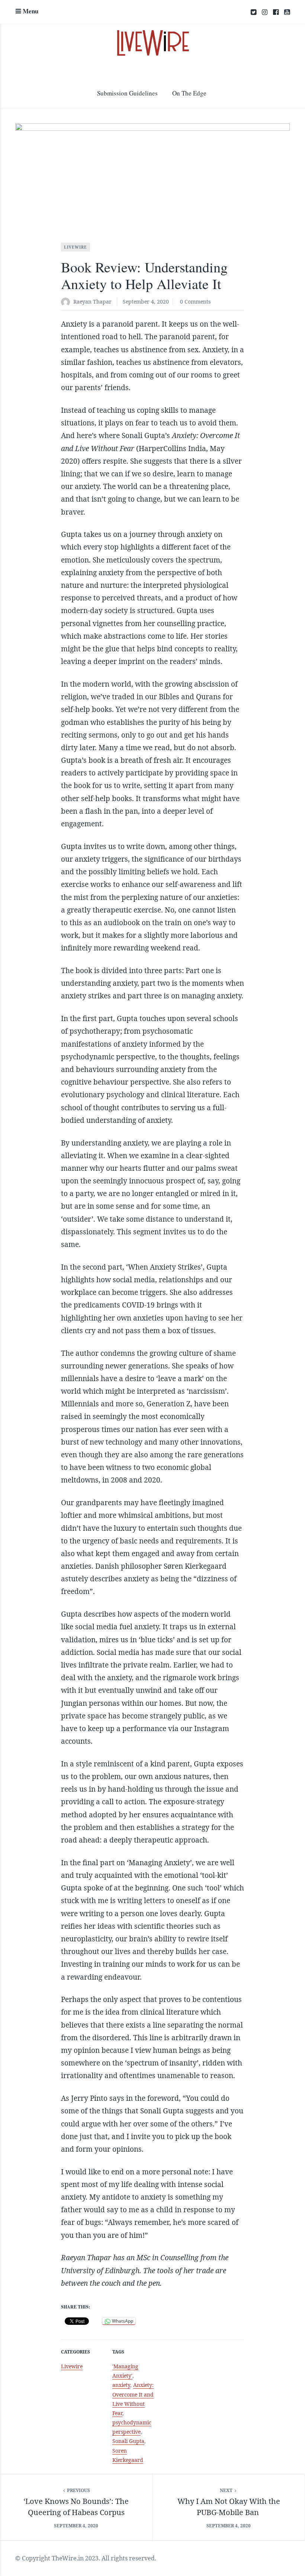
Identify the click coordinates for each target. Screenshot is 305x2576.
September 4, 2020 (146, 302)
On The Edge (189, 93)
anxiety (121, 2385)
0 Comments (195, 302)
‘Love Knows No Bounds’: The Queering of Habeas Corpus (76, 2507)
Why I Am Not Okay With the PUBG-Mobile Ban (229, 2507)
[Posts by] (67, 302)
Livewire (76, 247)
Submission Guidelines (127, 93)
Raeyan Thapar (92, 302)
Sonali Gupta (128, 2441)
